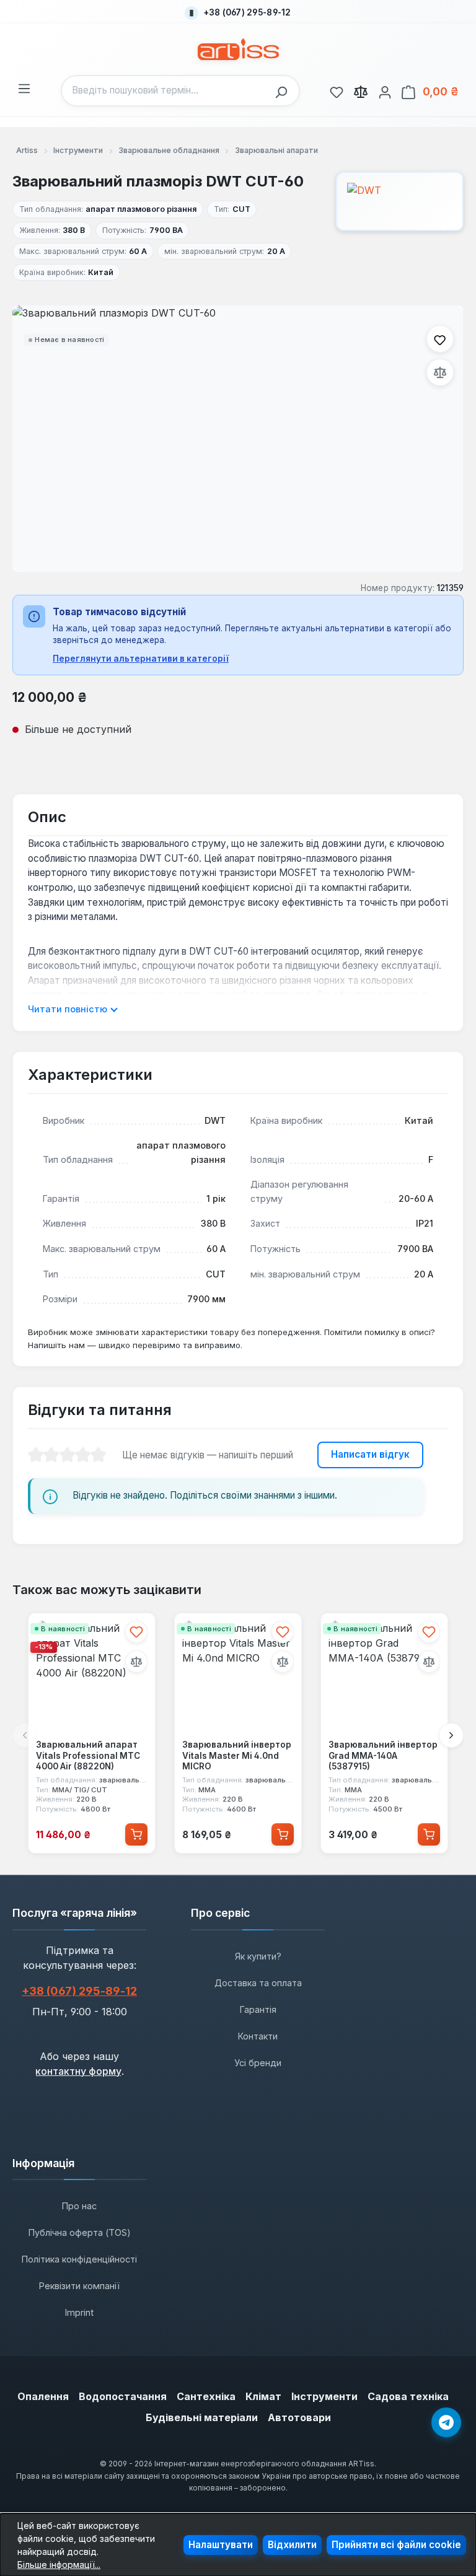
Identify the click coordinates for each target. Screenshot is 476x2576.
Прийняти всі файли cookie (396, 2545)
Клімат (263, 2396)
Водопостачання (123, 2396)
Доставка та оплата (258, 1983)
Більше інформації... (59, 2565)
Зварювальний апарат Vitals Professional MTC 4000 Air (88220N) (88, 1755)
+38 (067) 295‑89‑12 (79, 1991)
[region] (238, 439)
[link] (337, 90)
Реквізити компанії (79, 2286)
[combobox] (165, 91)
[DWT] (400, 201)
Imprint (79, 2312)
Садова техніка (408, 2396)
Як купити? (258, 1956)
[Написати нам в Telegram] (446, 2422)
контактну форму (78, 2071)
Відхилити (292, 2545)
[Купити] (136, 1834)
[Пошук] (284, 91)
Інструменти (324, 2396)
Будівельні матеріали (202, 2417)
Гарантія (258, 2009)
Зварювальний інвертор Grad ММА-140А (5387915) (383, 1755)
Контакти (258, 2036)
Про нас (79, 2206)
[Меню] (24, 87)
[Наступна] (451, 1735)
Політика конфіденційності (79, 2259)
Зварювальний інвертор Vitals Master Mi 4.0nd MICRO (237, 1755)
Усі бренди (258, 2063)
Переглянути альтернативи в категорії (141, 659)
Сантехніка (206, 2396)
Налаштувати (221, 2545)
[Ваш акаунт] (385, 90)
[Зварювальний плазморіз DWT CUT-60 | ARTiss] (238, 439)
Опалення (43, 2396)
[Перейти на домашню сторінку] (238, 49)
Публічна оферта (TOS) (80, 2232)
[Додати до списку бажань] (440, 339)
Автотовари (299, 2417)
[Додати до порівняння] (440, 372)
